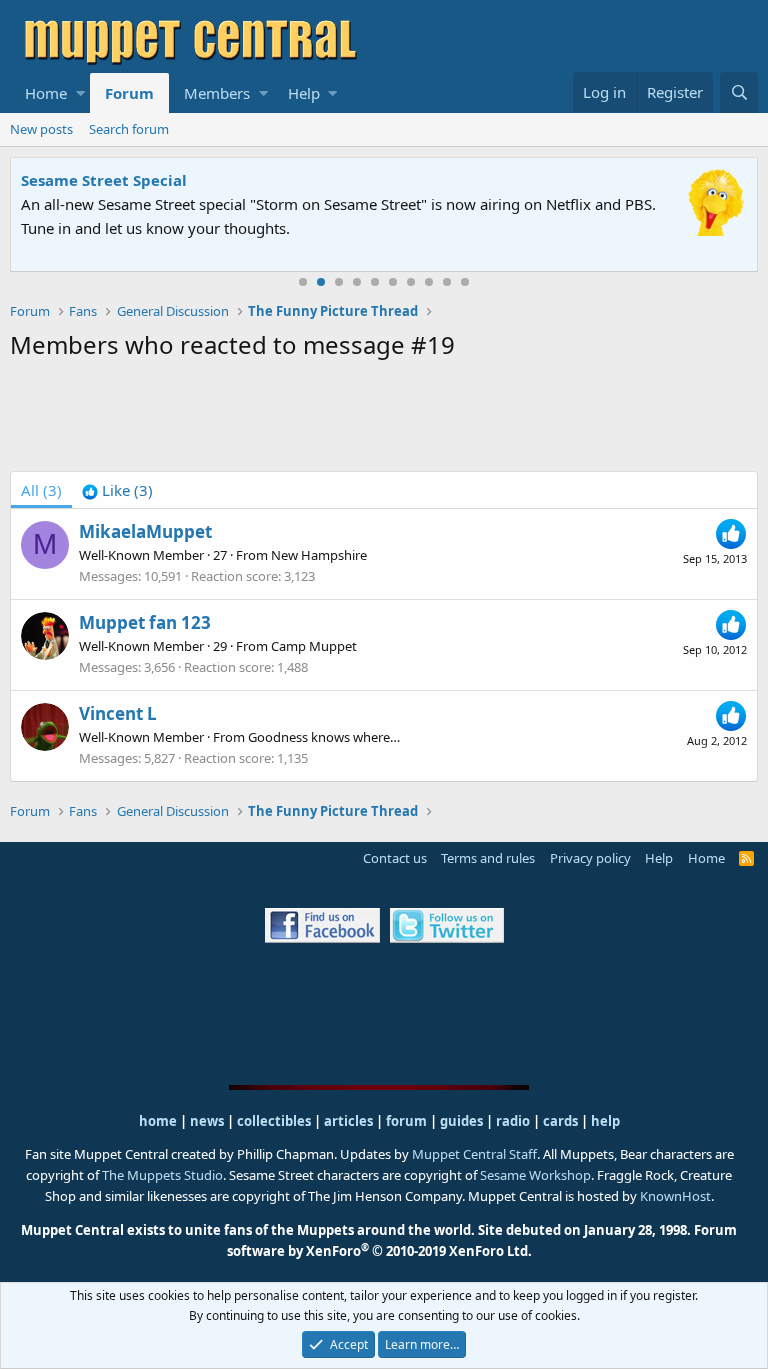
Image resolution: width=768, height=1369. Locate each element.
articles (350, 1121)
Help (304, 93)
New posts (41, 129)
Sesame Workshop (535, 1175)
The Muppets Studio (162, 1175)
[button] (80, 93)
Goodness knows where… (324, 737)
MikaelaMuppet (145, 531)
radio (513, 1121)
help (605, 1121)
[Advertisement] (384, 420)
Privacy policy (590, 858)
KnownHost (675, 1196)
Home (46, 93)
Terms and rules (488, 858)
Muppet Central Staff (474, 1154)
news (207, 1121)
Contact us (395, 858)
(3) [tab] (41, 490)
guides (461, 1121)
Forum (129, 93)
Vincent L (118, 713)
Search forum (129, 129)
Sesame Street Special (104, 180)
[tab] (117, 490)
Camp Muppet (314, 646)
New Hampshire (319, 555)
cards (560, 1121)
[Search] (739, 92)
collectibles (274, 1121)
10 (465, 282)
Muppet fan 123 (145, 622)
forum (406, 1121)
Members (217, 93)
